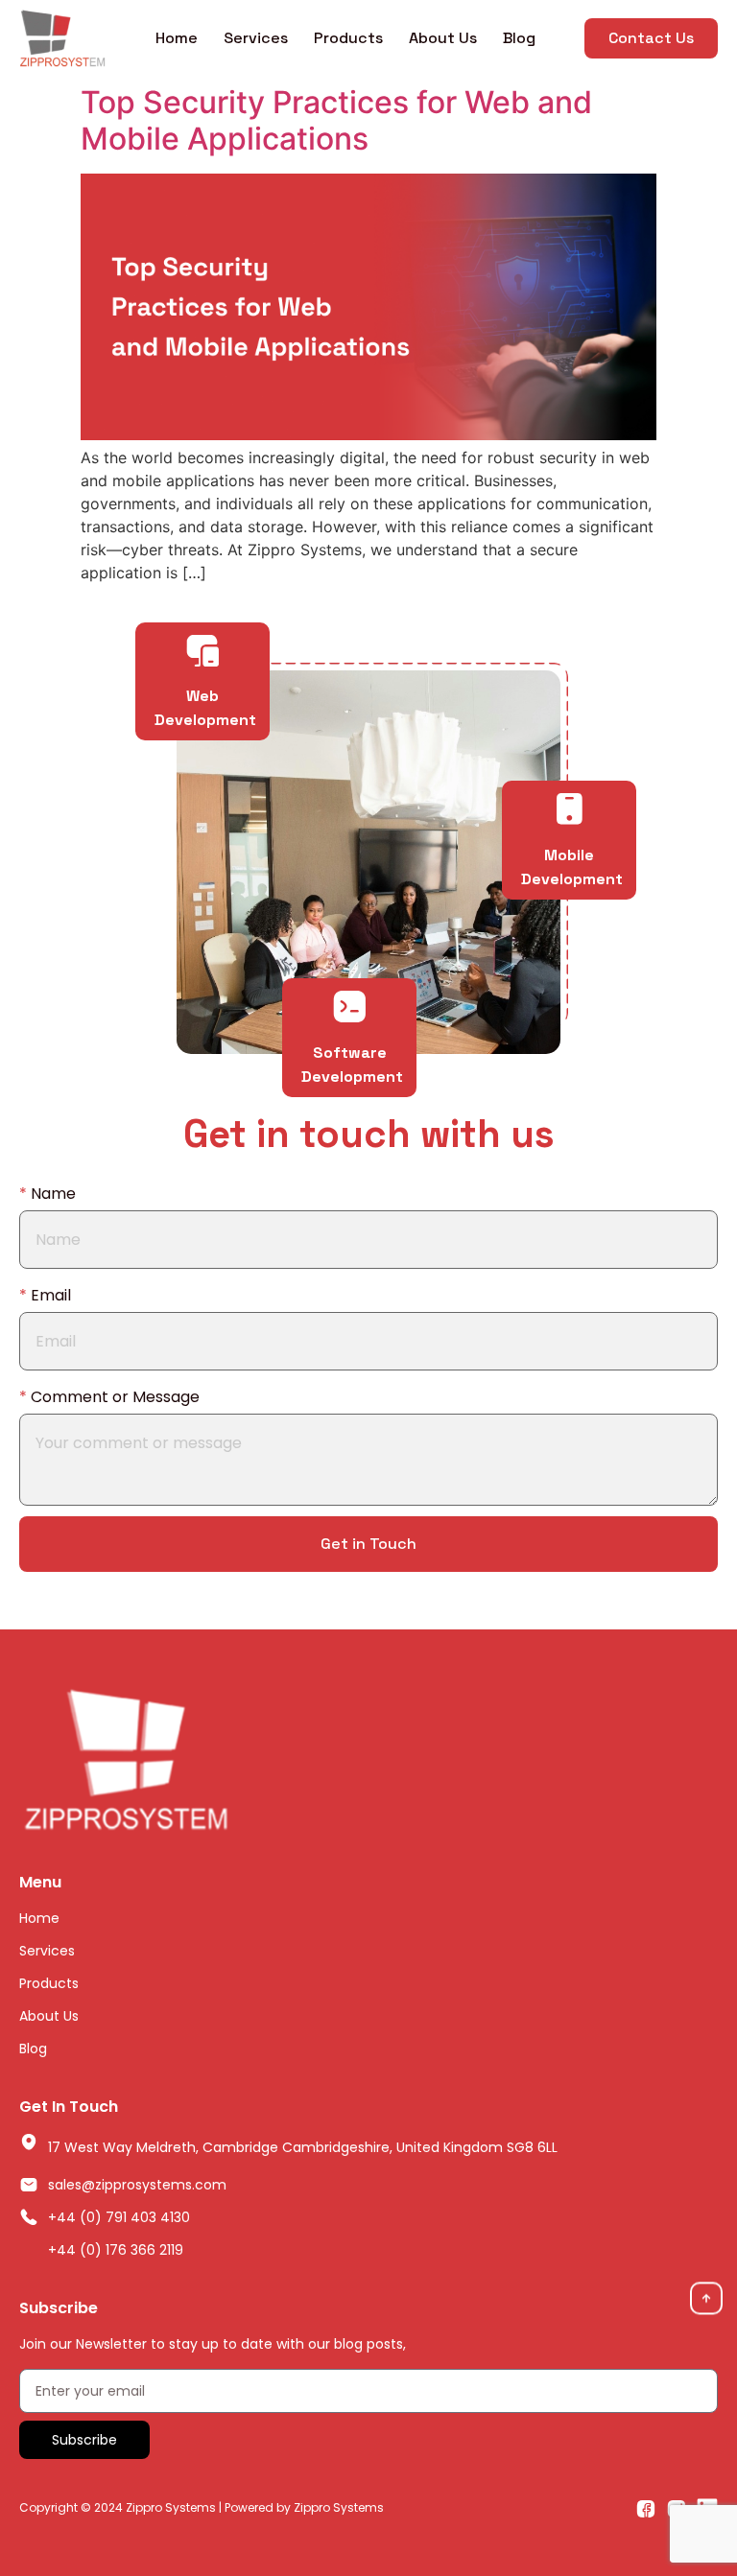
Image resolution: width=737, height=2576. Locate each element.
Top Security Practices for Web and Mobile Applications (336, 120)
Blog (519, 38)
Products (348, 38)
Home (177, 38)
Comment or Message (109, 1397)
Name (48, 1194)
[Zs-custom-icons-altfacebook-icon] (646, 2508)
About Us (443, 38)
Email (45, 1295)
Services (256, 38)
